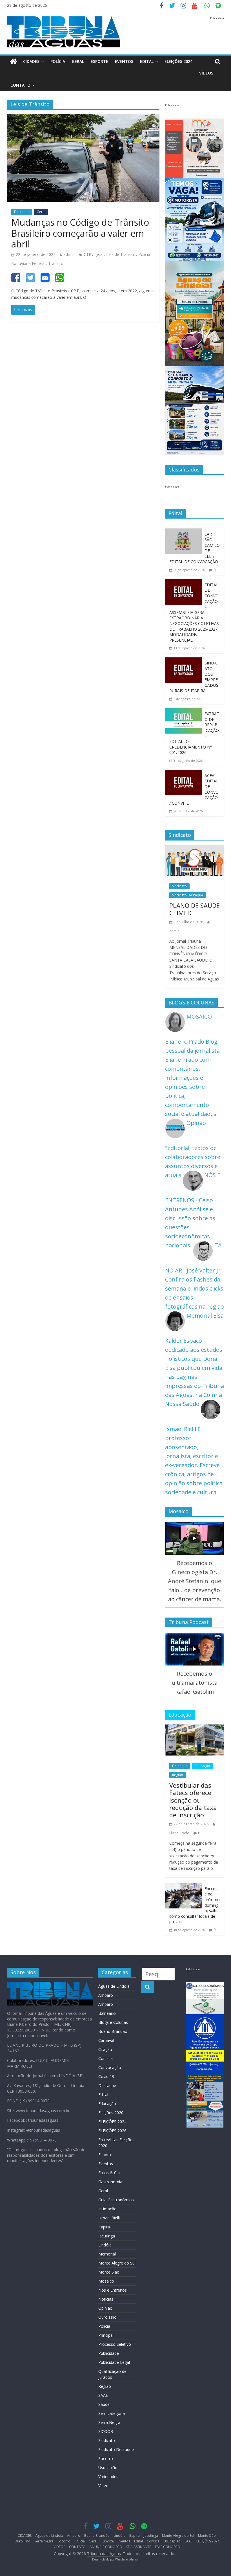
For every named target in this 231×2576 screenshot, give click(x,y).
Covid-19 (106, 2076)
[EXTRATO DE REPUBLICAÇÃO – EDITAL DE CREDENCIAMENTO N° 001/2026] (183, 713)
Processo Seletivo (115, 2344)
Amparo (106, 1995)
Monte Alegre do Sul (117, 2263)
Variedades (108, 2477)
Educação (202, 1766)
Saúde (104, 2404)
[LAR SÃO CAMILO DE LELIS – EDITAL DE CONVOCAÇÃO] (183, 533)
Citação (105, 2049)
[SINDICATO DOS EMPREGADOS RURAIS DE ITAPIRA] (183, 662)
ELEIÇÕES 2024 (178, 61)
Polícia (58, 61)
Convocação (110, 2067)
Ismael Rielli (109, 2218)
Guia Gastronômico (116, 2200)
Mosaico (106, 2281)
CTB (88, 254)
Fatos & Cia (109, 2173)
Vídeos (104, 2486)
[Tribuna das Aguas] (13, 62)
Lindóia (105, 2245)
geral (99, 254)
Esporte (99, 61)
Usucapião (108, 2468)
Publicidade (109, 2353)
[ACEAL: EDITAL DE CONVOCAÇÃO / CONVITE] (183, 774)
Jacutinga (107, 2236)
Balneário (107, 2013)
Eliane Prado (179, 1833)
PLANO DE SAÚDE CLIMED (195, 909)
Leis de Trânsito (121, 254)
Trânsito (56, 263)
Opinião (105, 2308)
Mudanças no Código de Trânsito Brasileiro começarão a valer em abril (80, 233)
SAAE (103, 2395)
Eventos (124, 61)
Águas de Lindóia (114, 1986)
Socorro (106, 2458)
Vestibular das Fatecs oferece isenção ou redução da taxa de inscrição (193, 1800)
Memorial (107, 2254)
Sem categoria (112, 2413)
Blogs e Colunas (113, 2022)
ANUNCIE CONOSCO (106, 2547)
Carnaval (106, 2040)
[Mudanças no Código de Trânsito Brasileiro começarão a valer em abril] (83, 118)
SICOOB (106, 2431)
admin (69, 254)
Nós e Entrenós (113, 2290)
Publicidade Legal (114, 2362)
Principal (106, 2335)
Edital (147, 61)
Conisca (105, 2058)
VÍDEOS (206, 73)
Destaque (22, 212)
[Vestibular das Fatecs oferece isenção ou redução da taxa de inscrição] (195, 1729)
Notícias (106, 2299)
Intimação (107, 2209)
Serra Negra (109, 2422)
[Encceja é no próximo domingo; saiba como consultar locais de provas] (183, 1887)
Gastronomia (110, 2182)
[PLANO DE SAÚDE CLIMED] (195, 849)
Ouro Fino (107, 2317)
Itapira (104, 2227)
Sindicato (179, 886)
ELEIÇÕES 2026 (112, 2131)
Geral (78, 61)
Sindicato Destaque (188, 895)
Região (178, 1775)
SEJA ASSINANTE (139, 2547)
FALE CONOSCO (168, 2547)
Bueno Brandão (113, 2031)
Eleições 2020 (111, 2113)
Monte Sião (109, 2272)
